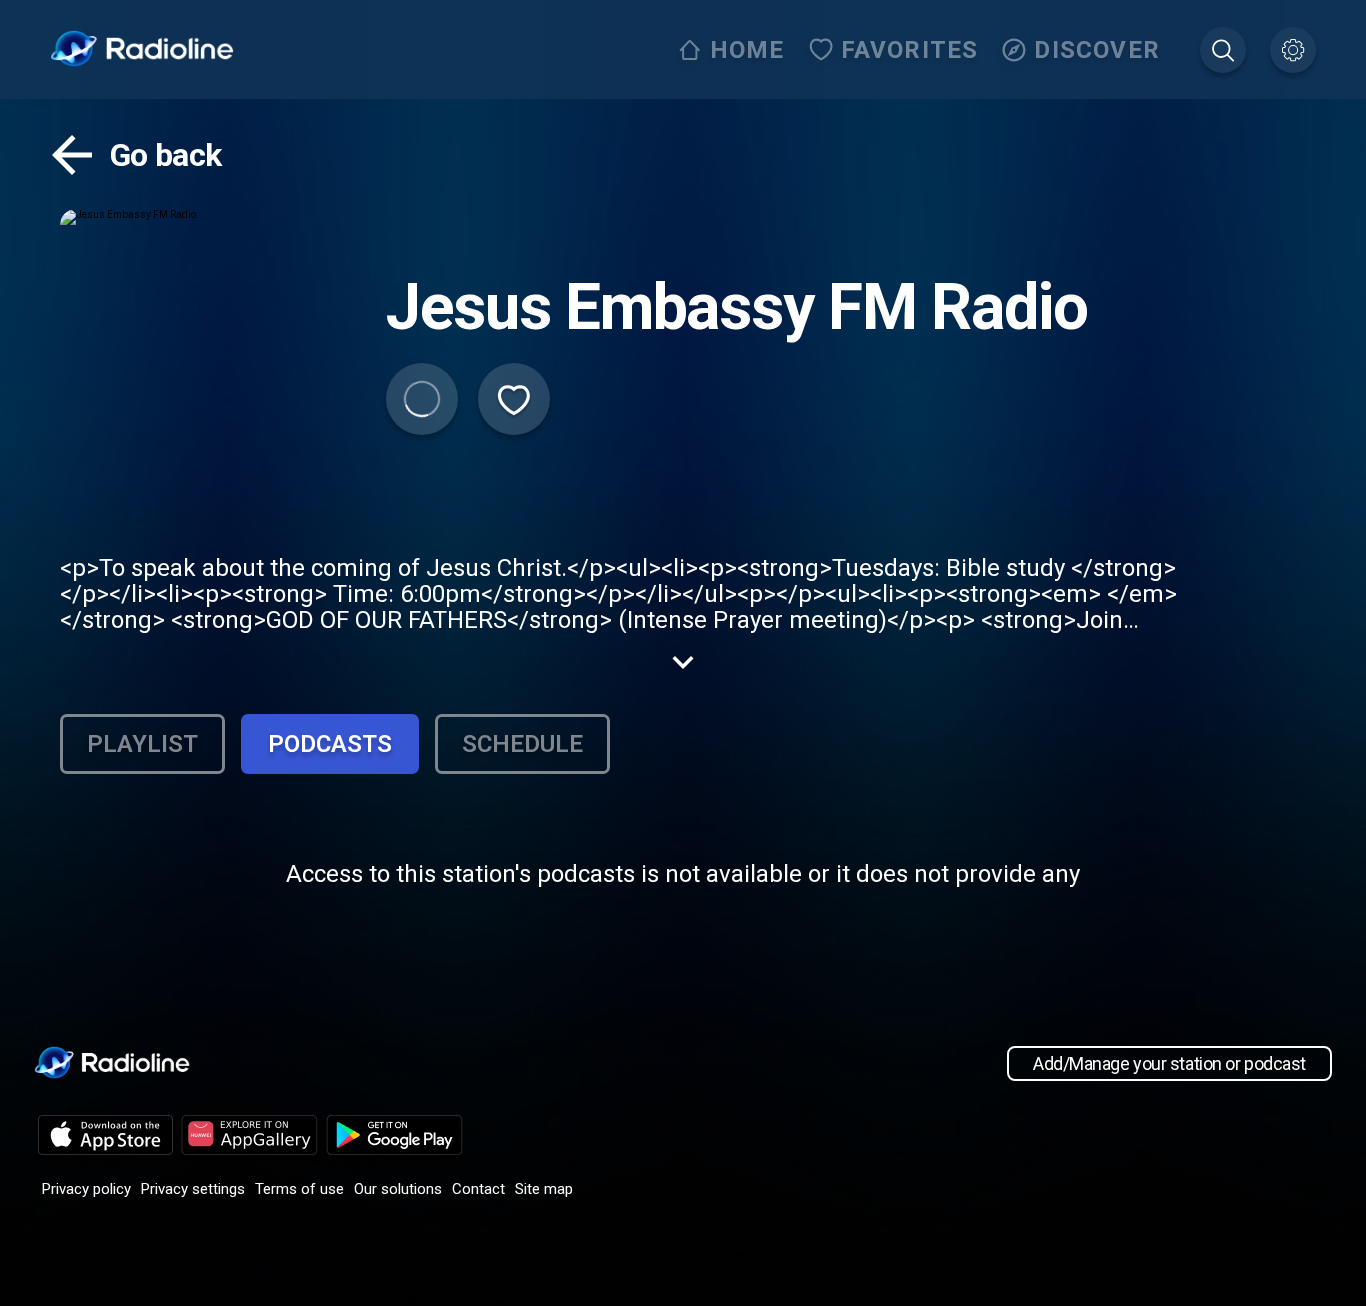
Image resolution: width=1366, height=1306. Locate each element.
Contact (478, 1189)
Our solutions (398, 1189)
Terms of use (299, 1189)
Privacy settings (193, 1189)
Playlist (142, 744)
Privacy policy (86, 1189)
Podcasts (330, 744)
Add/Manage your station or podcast (1169, 1063)
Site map (544, 1189)
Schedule (522, 744)
